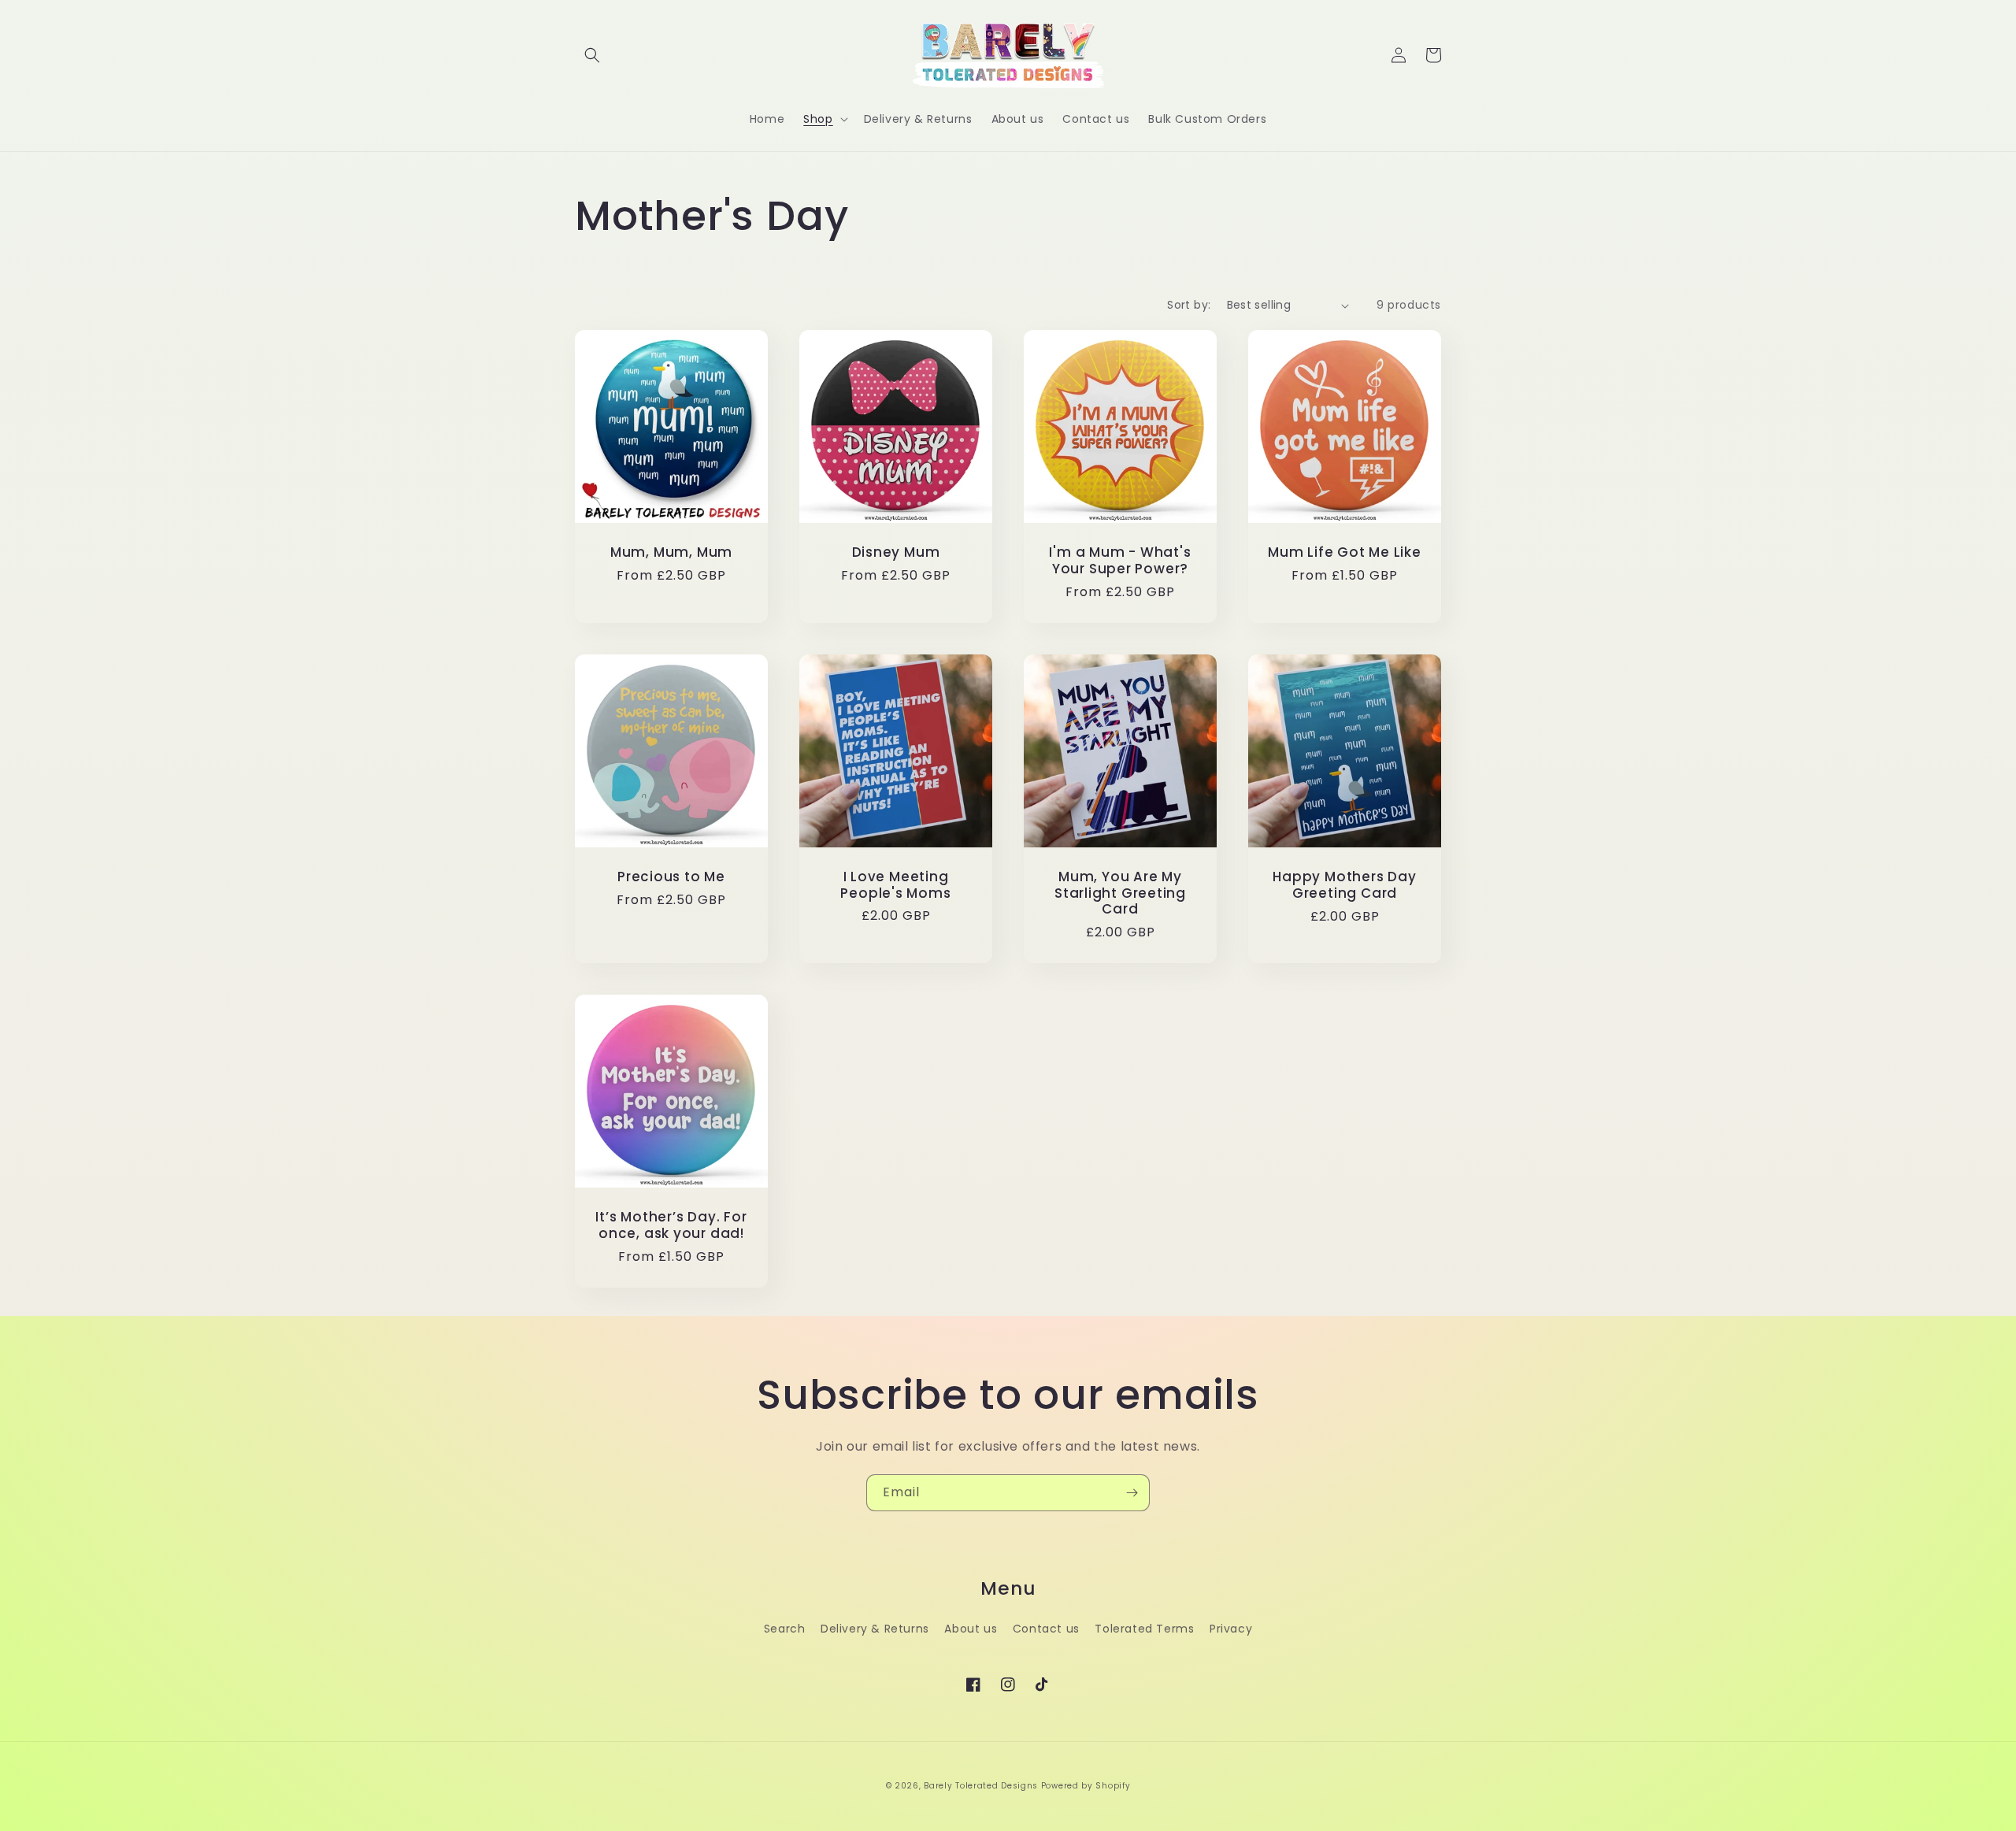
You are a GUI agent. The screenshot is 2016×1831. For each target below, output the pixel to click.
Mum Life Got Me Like (1345, 552)
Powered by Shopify (1086, 1786)
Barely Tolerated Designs (981, 1786)
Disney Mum (896, 552)
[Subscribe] (1132, 1493)
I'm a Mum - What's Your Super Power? (1120, 561)
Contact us (1046, 1629)
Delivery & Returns (875, 1629)
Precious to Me (671, 877)
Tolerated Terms (1144, 1629)
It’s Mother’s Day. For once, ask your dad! (671, 1225)
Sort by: (1189, 305)
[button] (592, 55)
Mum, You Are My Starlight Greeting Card (1120, 893)
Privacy (1231, 1629)
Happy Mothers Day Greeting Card (1344, 885)
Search (785, 1629)
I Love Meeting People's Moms (895, 885)
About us (971, 1629)
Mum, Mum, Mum (671, 552)
